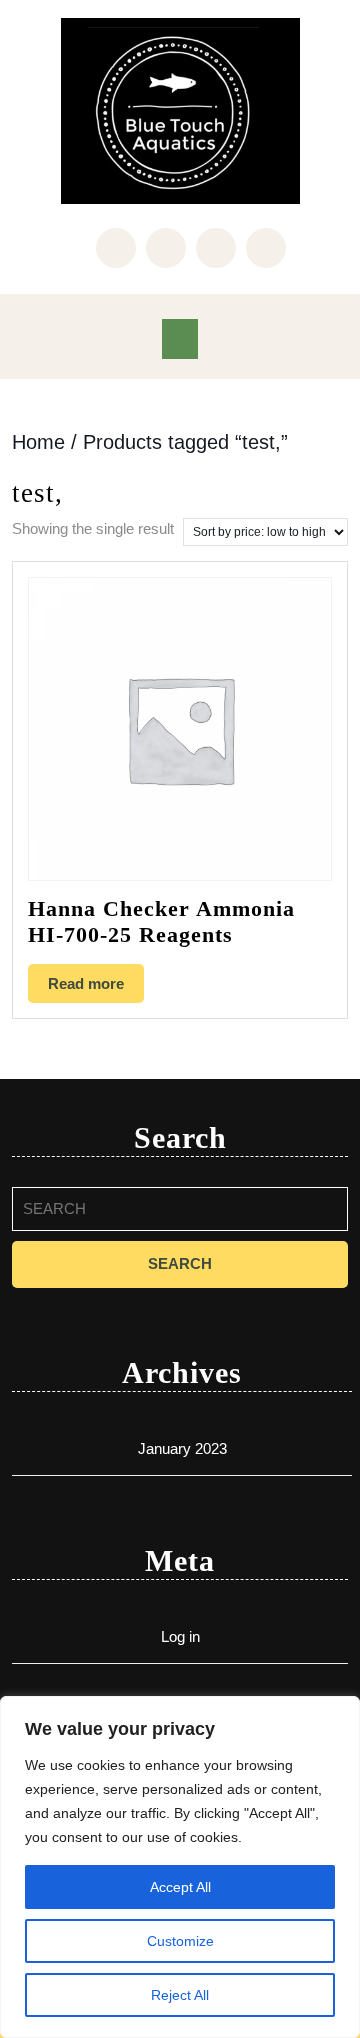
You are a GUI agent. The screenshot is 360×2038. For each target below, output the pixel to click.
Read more (86, 983)
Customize (180, 1941)
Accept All (180, 1887)
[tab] (180, 339)
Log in (180, 1636)
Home (38, 442)
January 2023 (182, 1448)
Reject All (180, 1995)
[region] (180, 1867)
